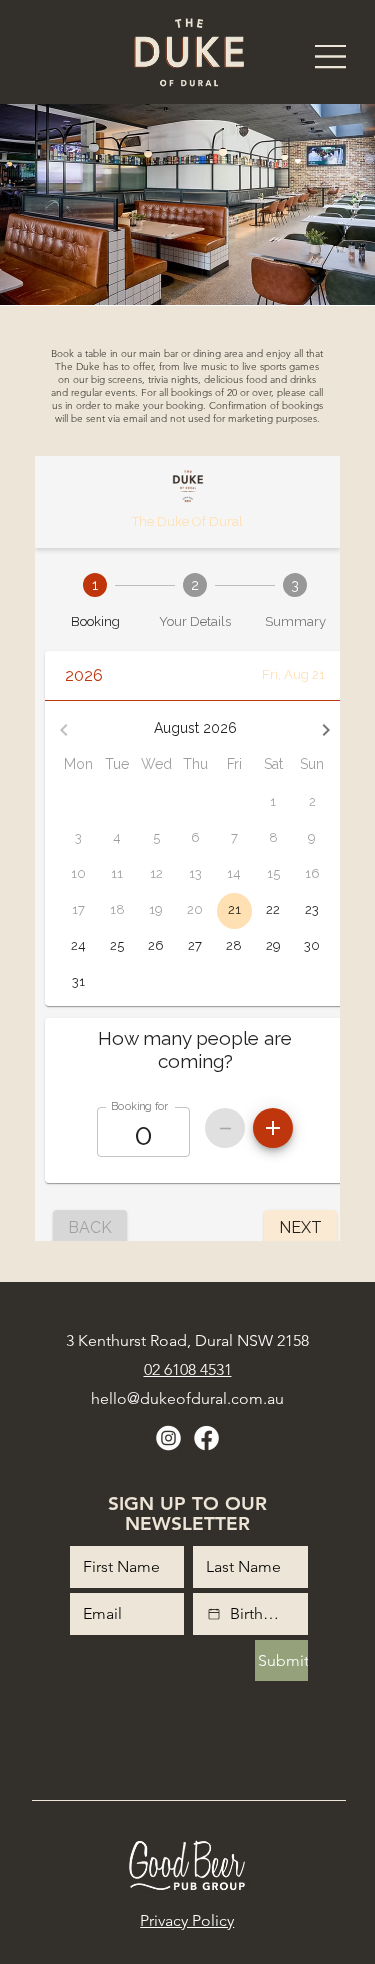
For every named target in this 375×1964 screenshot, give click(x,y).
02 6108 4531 (188, 1369)
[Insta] (168, 1438)
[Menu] (331, 56)
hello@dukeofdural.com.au (187, 1398)
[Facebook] (206, 1438)
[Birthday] (214, 1614)
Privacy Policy (187, 1920)
